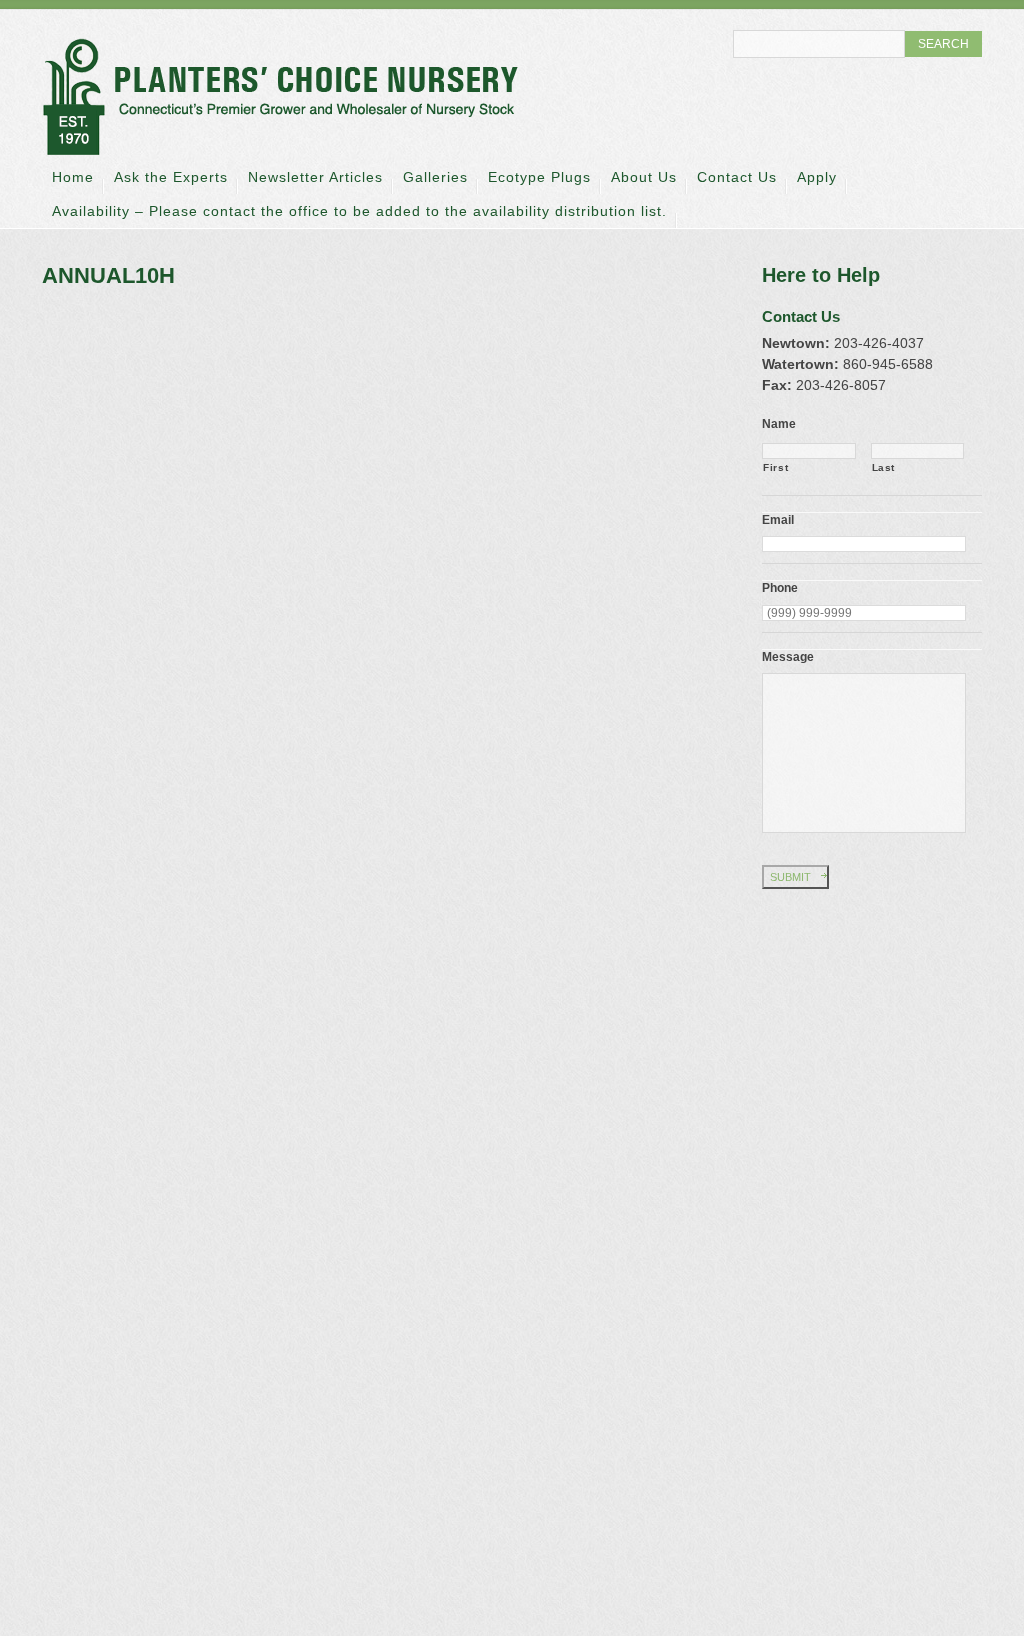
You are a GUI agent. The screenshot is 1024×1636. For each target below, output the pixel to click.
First (775, 467)
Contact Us (737, 177)
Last (884, 467)
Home (73, 177)
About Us (644, 177)
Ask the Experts (171, 177)
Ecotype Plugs (539, 177)
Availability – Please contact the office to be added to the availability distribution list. (359, 211)
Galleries (435, 177)
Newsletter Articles (315, 177)
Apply (817, 177)
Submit (790, 877)
